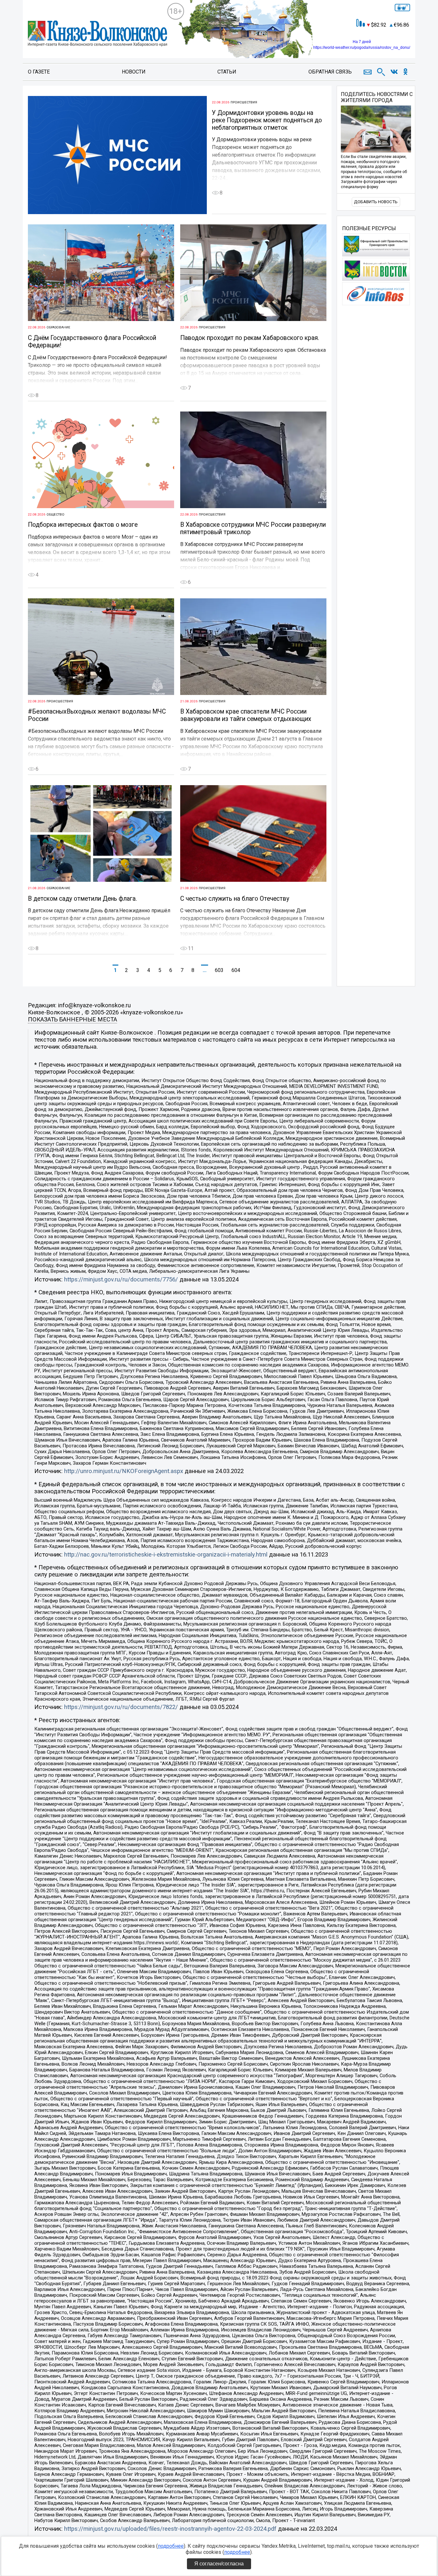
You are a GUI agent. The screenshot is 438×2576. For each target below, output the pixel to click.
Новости (134, 72)
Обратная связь (330, 72)
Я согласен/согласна (219, 2564)
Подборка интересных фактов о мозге (83, 525)
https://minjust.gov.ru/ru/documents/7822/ (121, 1707)
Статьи (227, 72)
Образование (58, 327)
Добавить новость (376, 202)
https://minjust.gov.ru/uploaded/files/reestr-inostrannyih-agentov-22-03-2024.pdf (170, 2529)
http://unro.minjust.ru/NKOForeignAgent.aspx (124, 1471)
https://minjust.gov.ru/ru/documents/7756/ (121, 1279)
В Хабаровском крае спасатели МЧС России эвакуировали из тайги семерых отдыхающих (246, 715)
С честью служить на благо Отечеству (235, 899)
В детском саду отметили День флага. (82, 899)
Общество (55, 514)
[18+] (97, 34)
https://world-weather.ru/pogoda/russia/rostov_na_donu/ (362, 48)
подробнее (171, 2546)
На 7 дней (362, 42)
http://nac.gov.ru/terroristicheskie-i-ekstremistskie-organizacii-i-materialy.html (166, 1555)
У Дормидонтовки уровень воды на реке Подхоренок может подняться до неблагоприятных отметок (267, 120)
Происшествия (244, 102)
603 (219, 970)
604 (236, 970)
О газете (39, 72)
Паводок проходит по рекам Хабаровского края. (250, 338)
